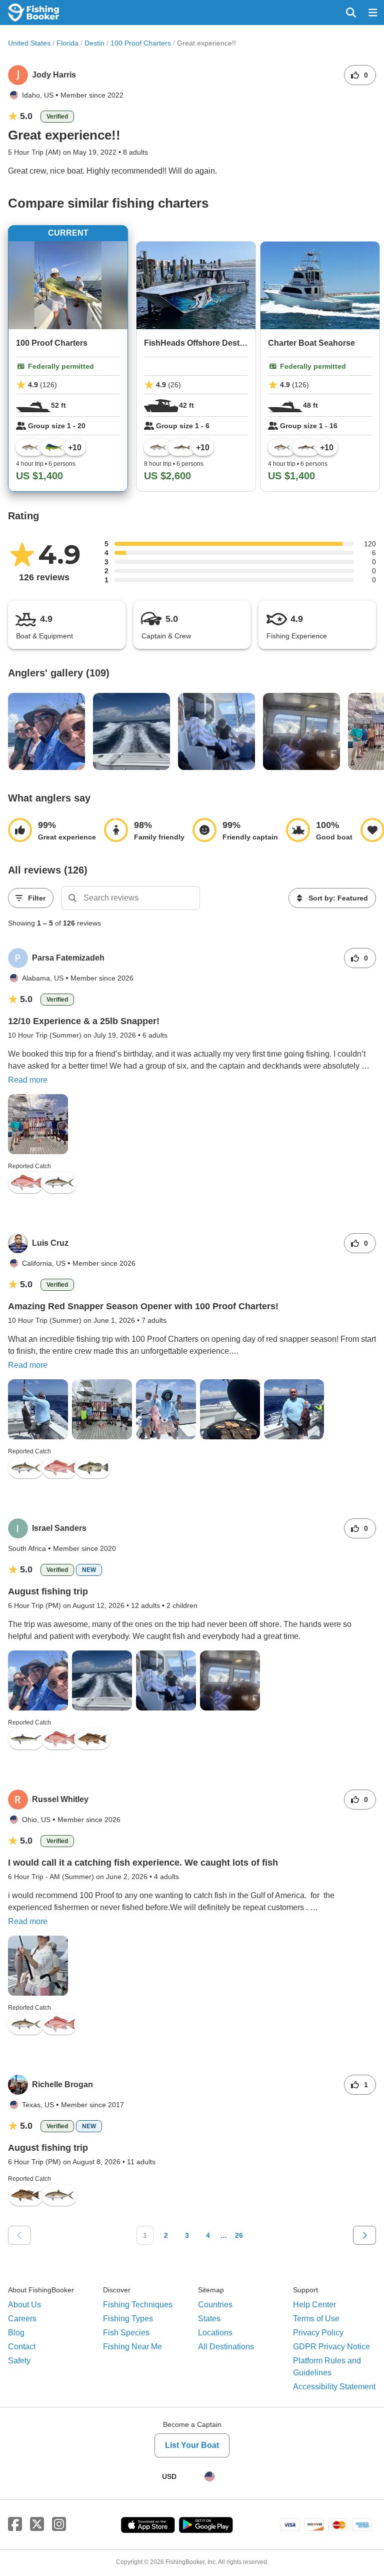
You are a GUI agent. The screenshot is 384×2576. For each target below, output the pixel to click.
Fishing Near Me (132, 2347)
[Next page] (364, 2235)
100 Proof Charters (141, 43)
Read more (28, 1080)
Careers (22, 2319)
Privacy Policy (318, 2333)
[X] (37, 2524)
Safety (19, 2361)
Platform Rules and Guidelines (327, 2367)
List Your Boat (192, 2445)
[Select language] (209, 2476)
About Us (24, 2305)
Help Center (314, 2305)
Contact (22, 2347)
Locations (215, 2333)
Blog (16, 2333)
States (209, 2319)
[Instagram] (59, 2524)
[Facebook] (15, 2524)
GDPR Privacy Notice (331, 2347)
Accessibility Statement (334, 2387)
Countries (215, 2305)
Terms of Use (316, 2319)
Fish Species (126, 2333)
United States (29, 43)
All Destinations (226, 2347)
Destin (94, 43)
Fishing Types (128, 2319)
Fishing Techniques (138, 2305)
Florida (67, 43)
